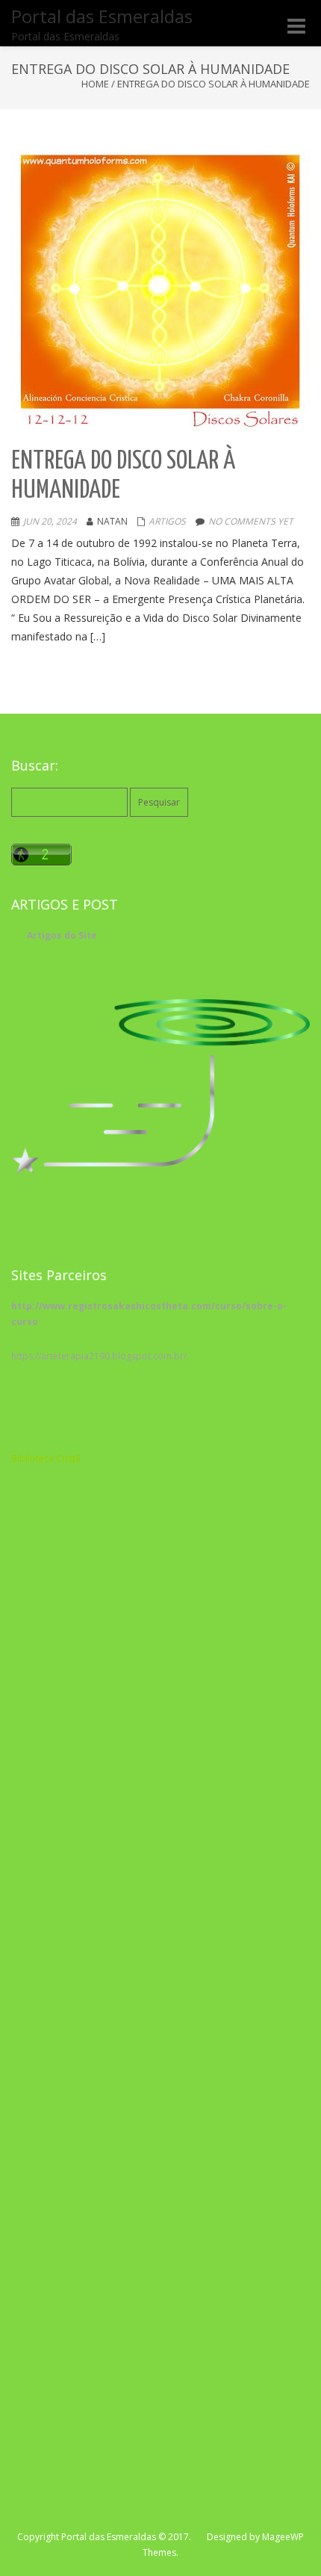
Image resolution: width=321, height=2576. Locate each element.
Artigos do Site (62, 935)
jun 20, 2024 (50, 521)
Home (95, 84)
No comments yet (251, 521)
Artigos (167, 521)
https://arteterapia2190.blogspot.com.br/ (99, 1356)
